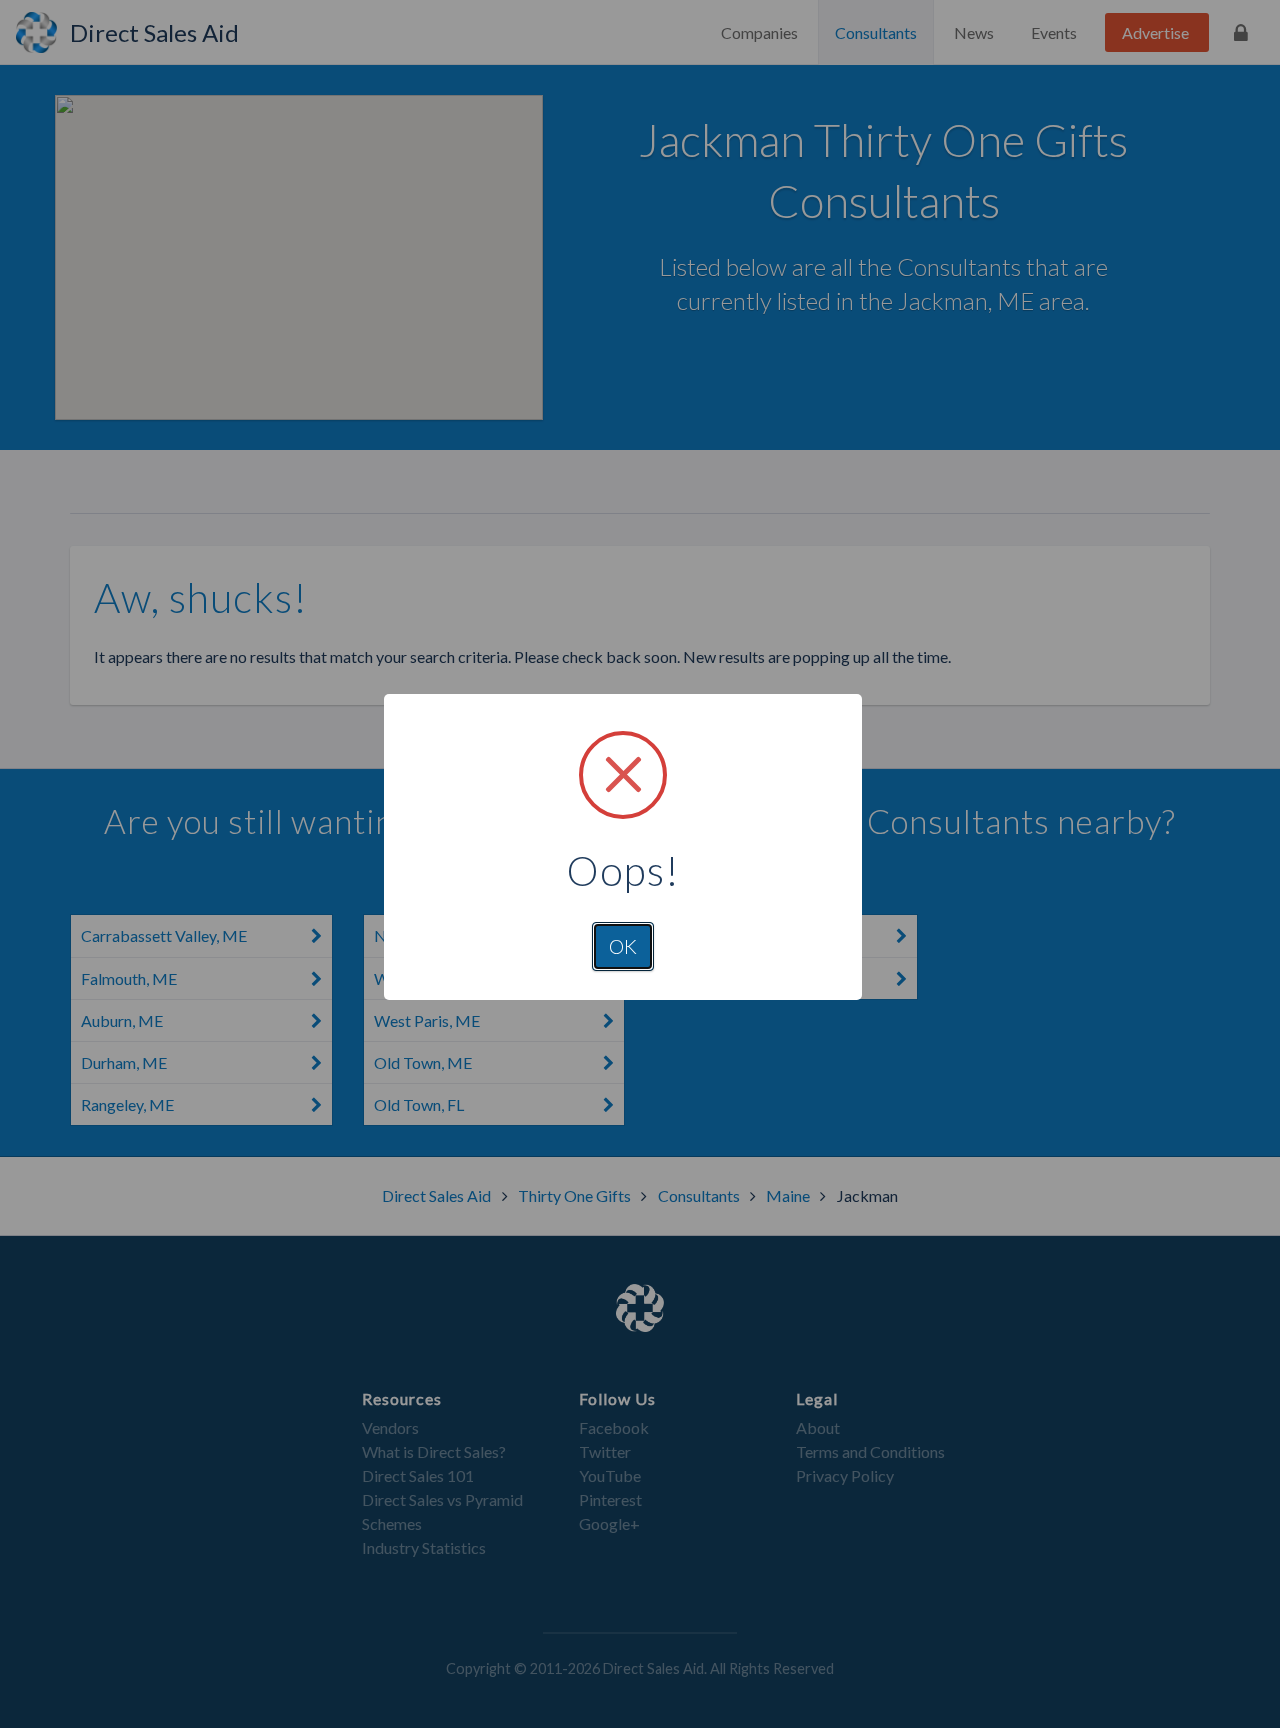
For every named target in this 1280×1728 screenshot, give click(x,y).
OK (623, 946)
